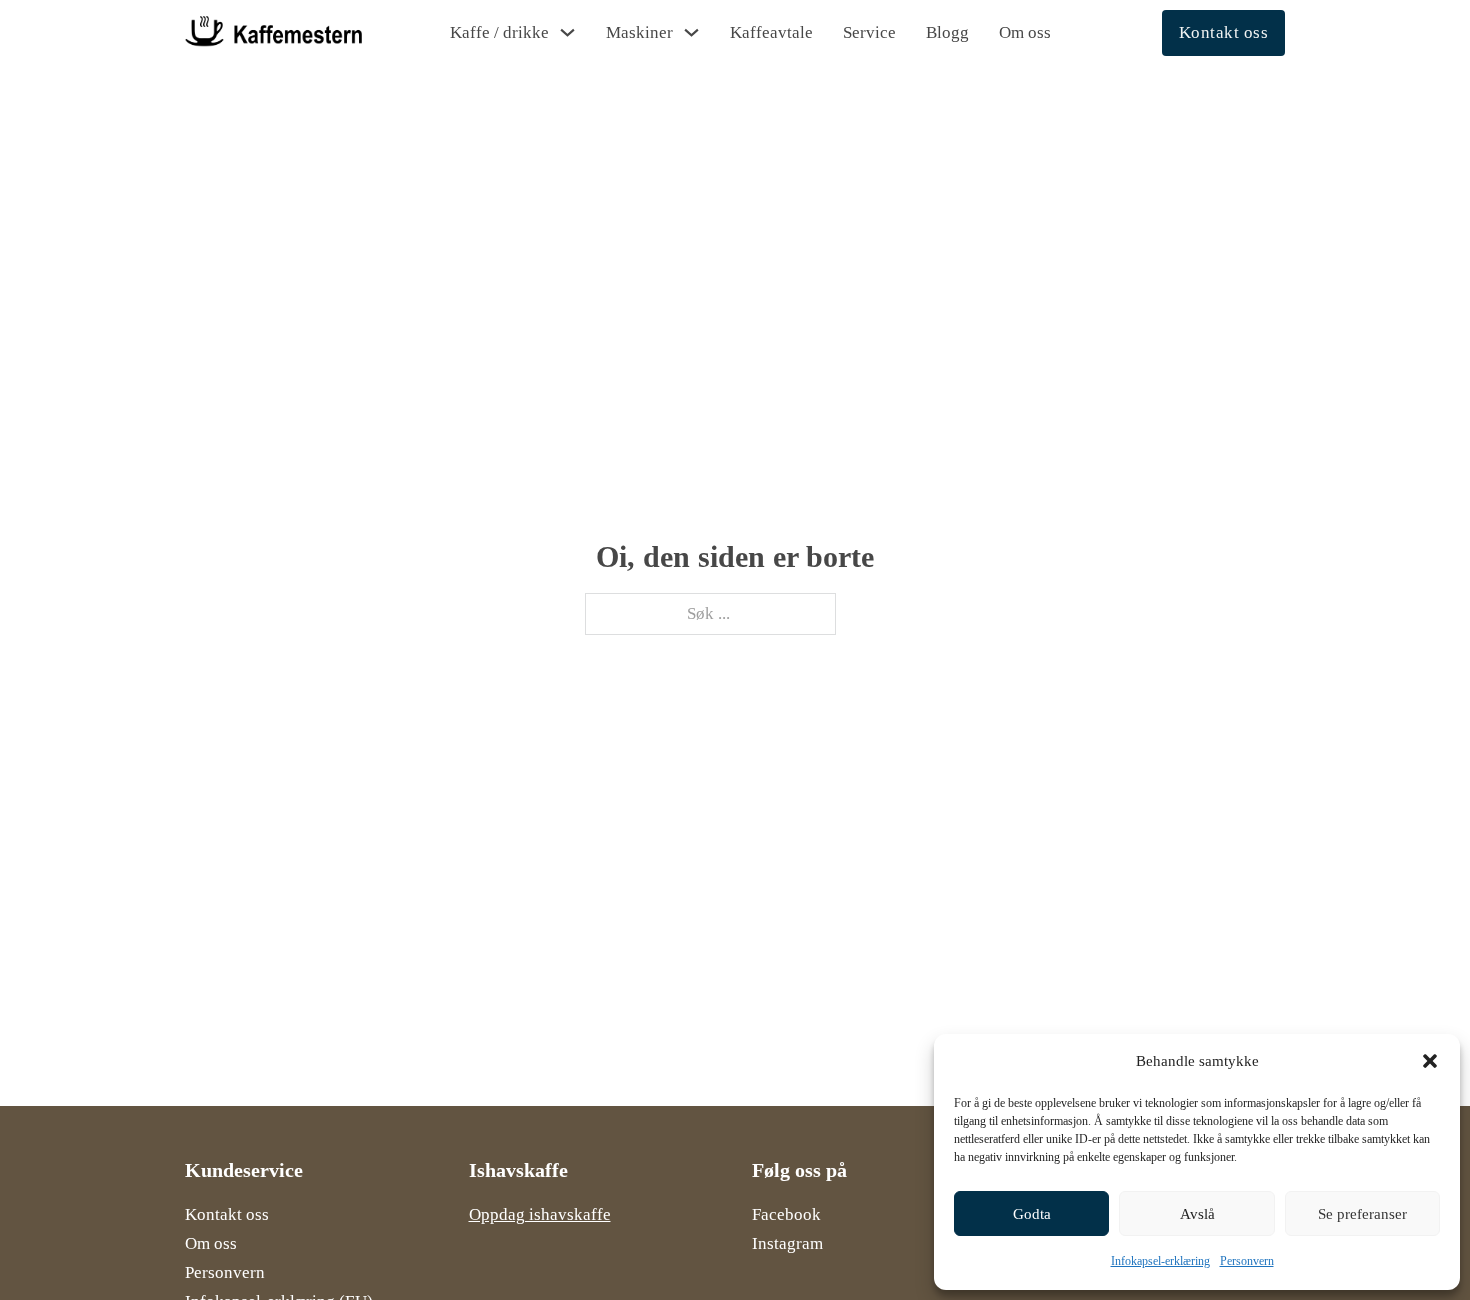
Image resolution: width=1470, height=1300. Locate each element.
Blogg (947, 32)
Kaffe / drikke (499, 32)
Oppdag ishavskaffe (540, 1214)
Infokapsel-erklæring (1160, 1261)
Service (869, 32)
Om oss (1025, 32)
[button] (1430, 1061)
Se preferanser (1362, 1214)
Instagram (787, 1243)
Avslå (1197, 1214)
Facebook (786, 1214)
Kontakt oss (1224, 32)
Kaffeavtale (771, 32)
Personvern (1247, 1261)
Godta (1032, 1214)
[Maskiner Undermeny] (691, 32)
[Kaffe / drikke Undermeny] (567, 32)
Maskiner (639, 32)
